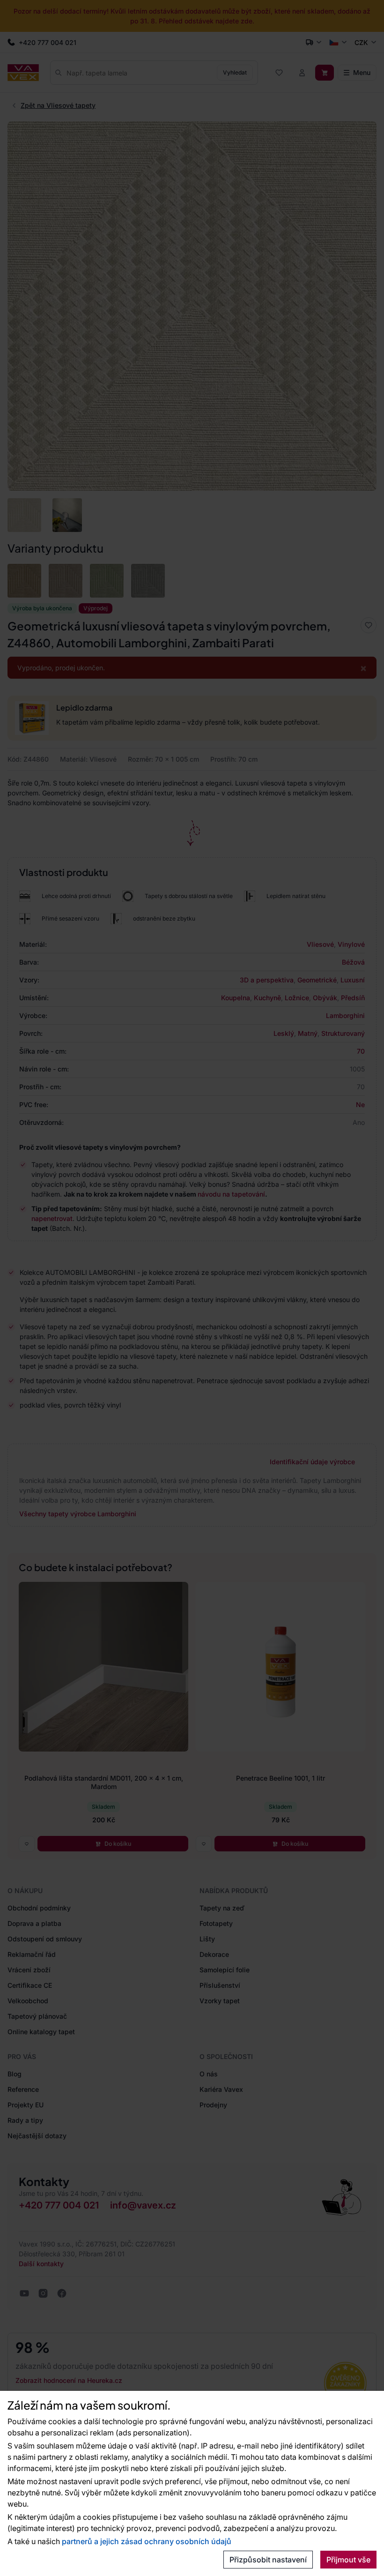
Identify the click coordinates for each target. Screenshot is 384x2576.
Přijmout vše (348, 2560)
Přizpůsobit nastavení (268, 2560)
